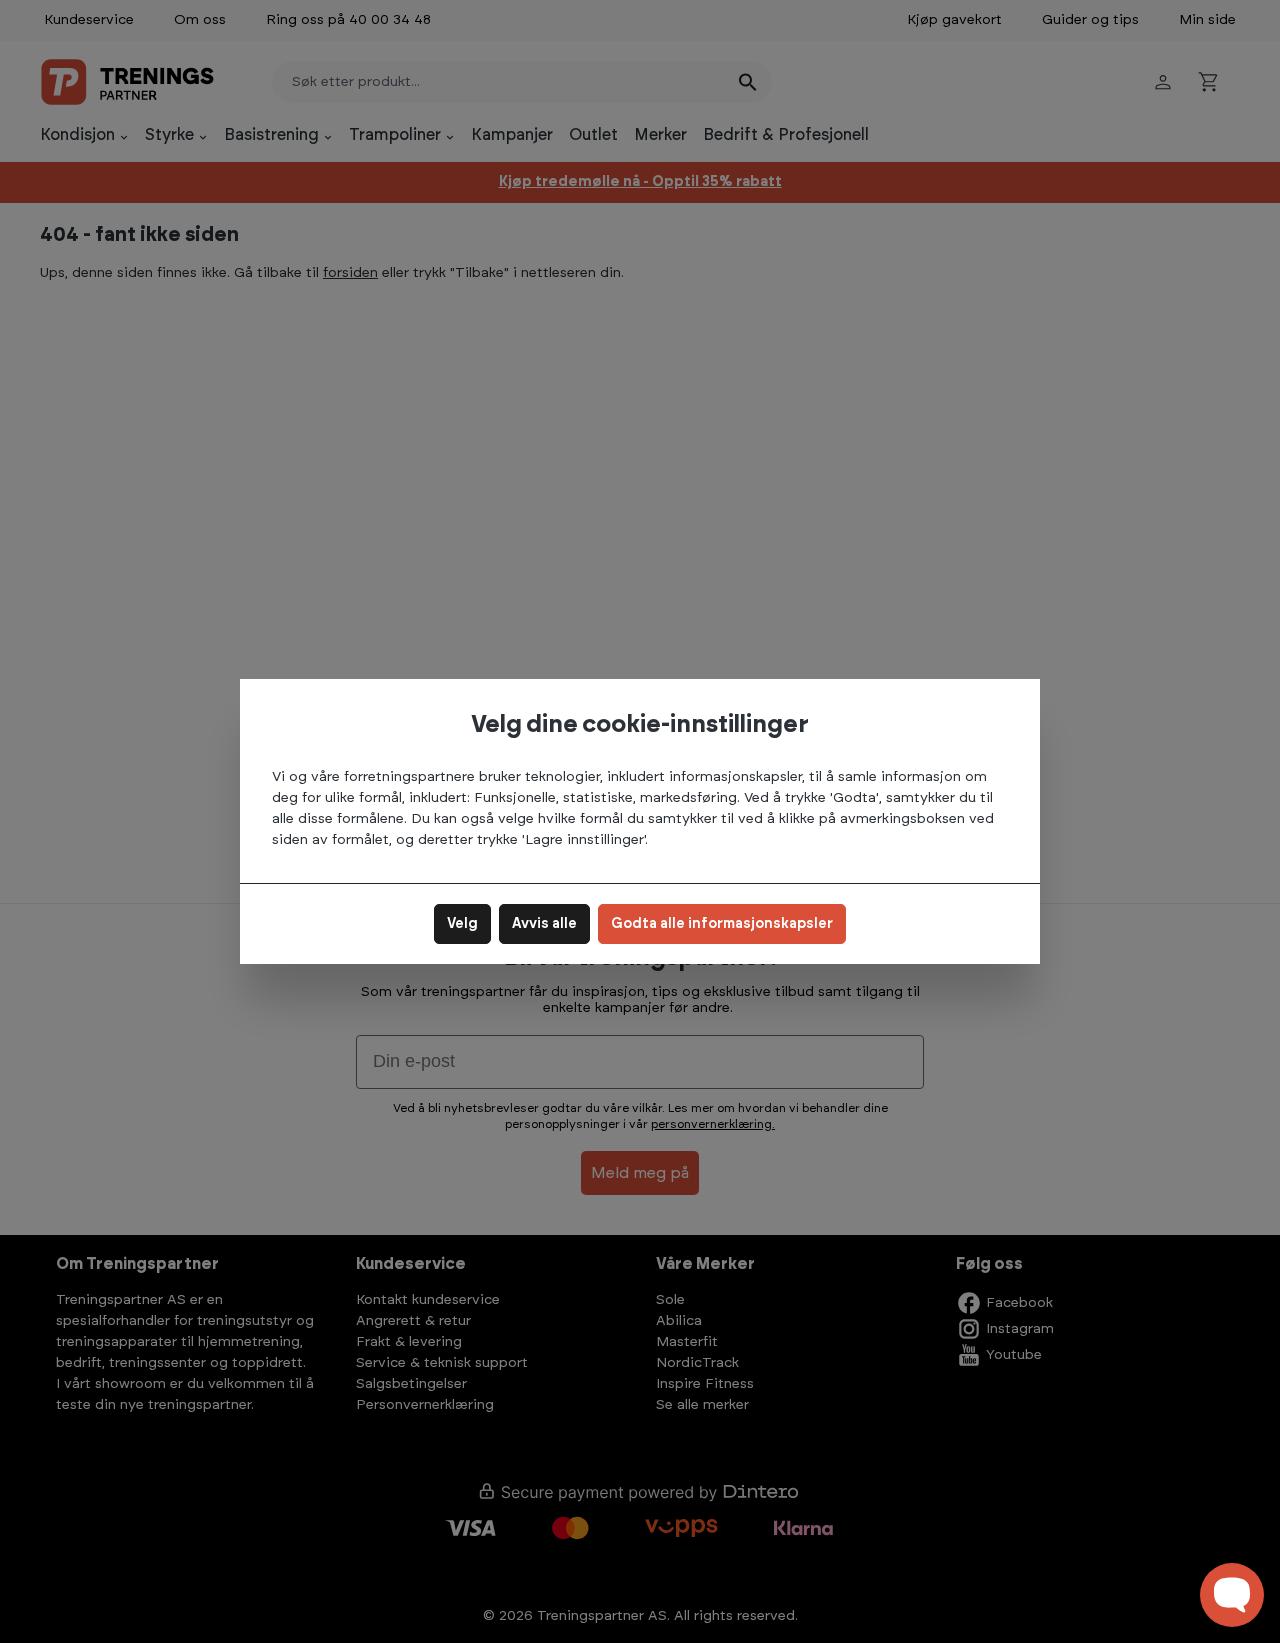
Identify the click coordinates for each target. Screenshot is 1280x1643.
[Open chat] (1232, 1595)
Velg (462, 924)
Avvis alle (544, 924)
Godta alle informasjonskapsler (722, 924)
